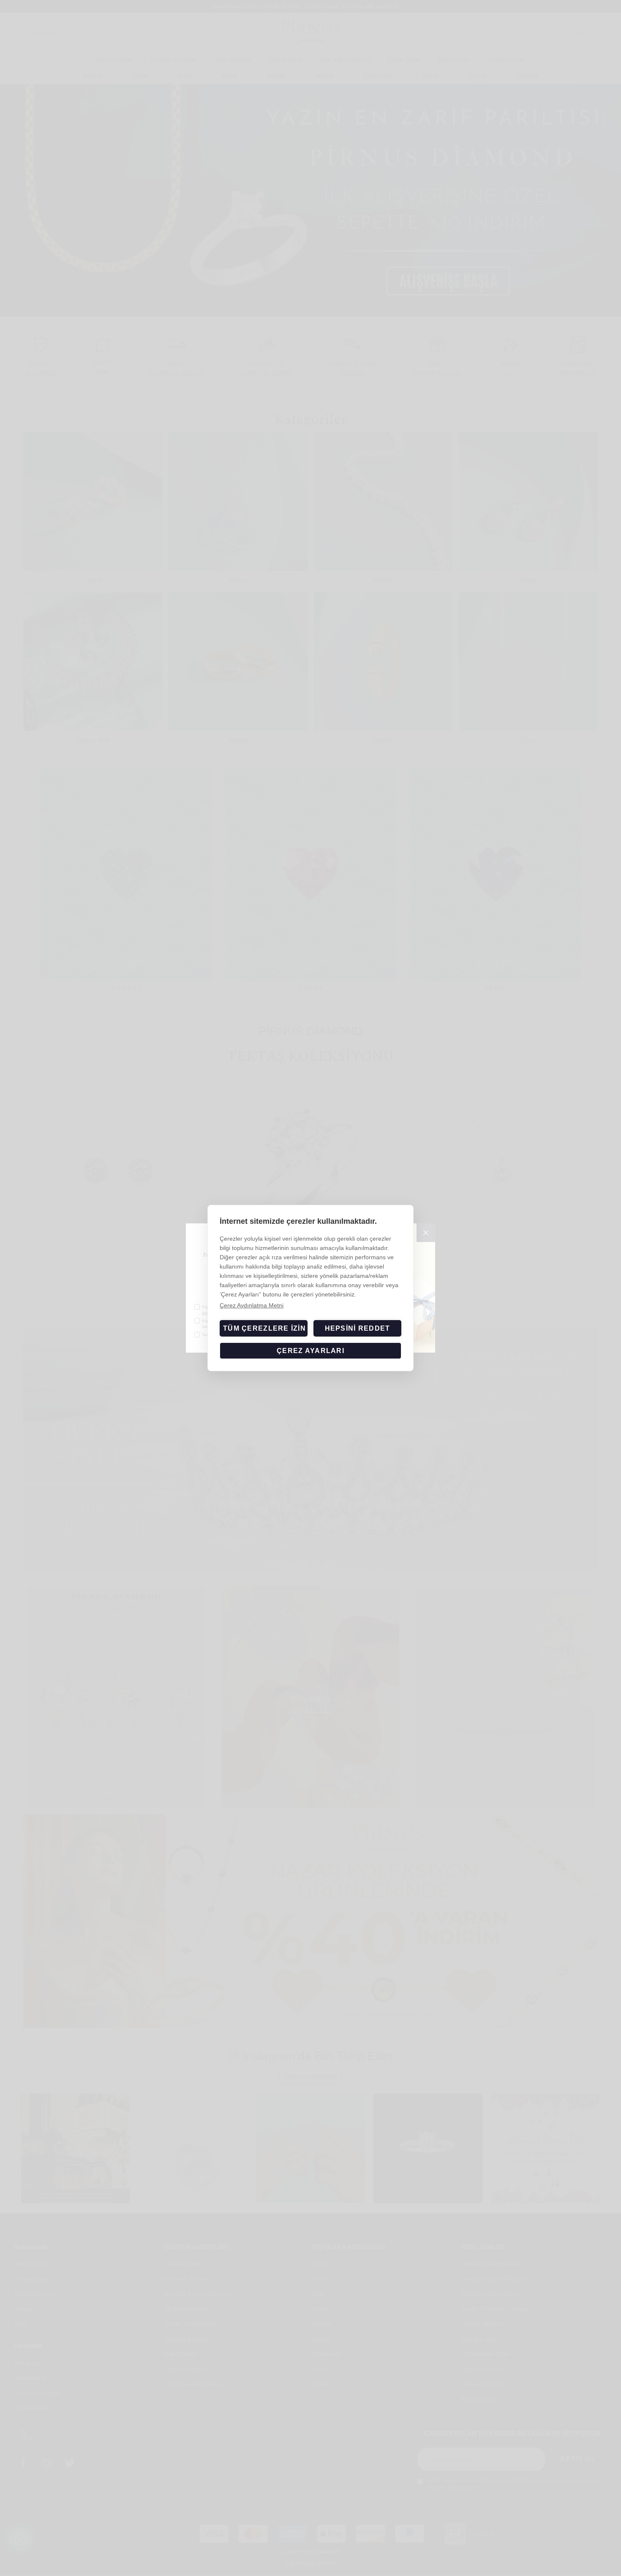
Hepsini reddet (358, 1328)
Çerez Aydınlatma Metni (252, 1305)
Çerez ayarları (310, 1351)
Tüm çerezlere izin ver (265, 1328)
